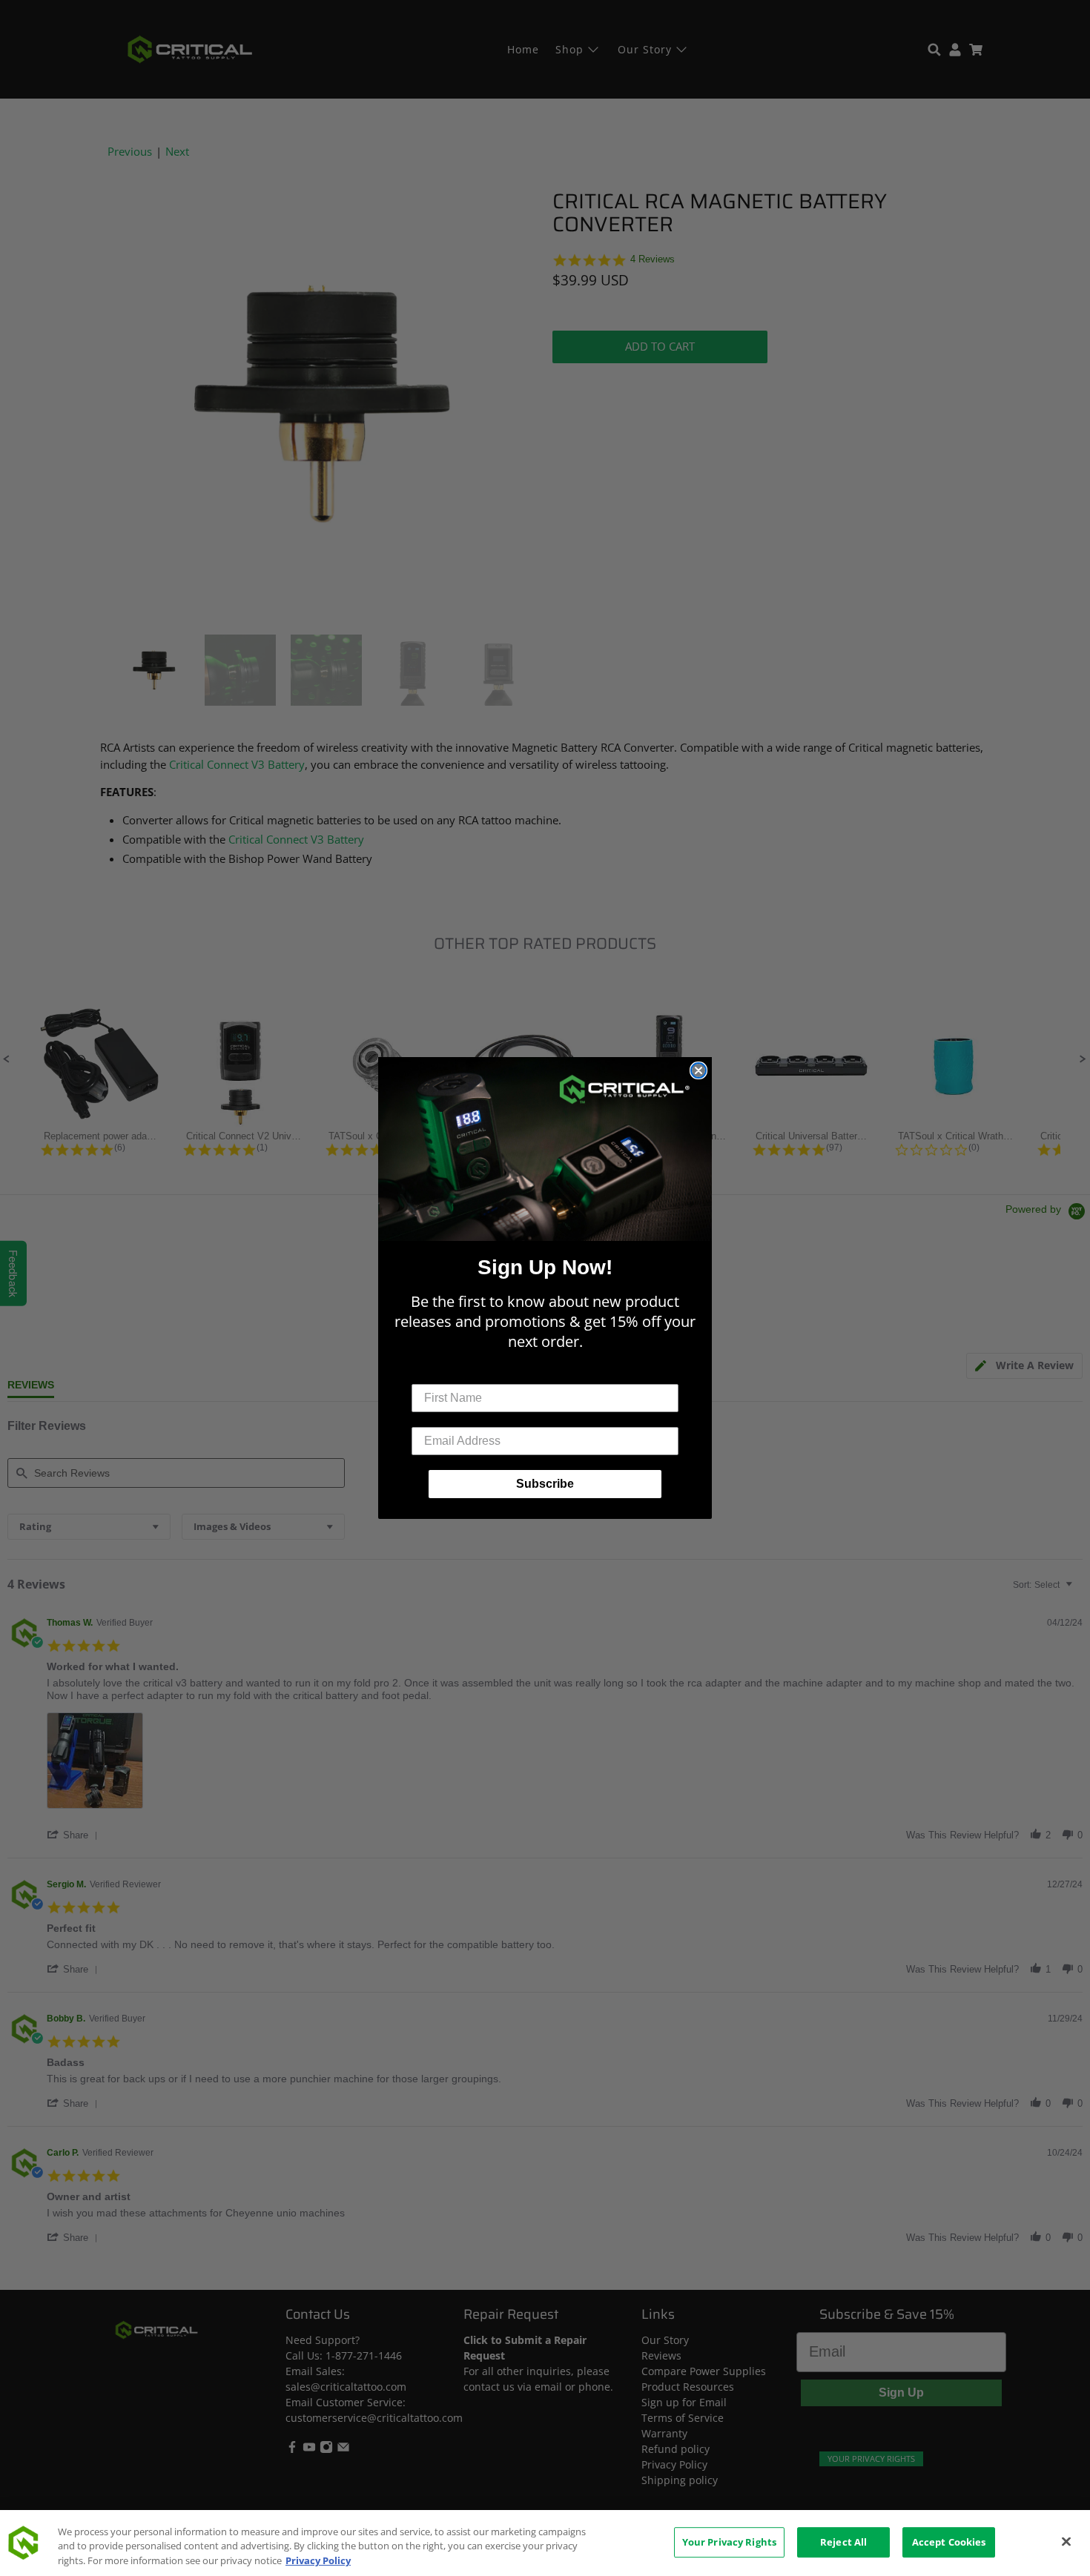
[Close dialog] (698, 1070)
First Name (442, 1373)
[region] (545, 2543)
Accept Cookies (949, 2542)
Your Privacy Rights (729, 2542)
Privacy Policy (318, 2560)
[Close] (1066, 2541)
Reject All (843, 2542)
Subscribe (545, 1484)
